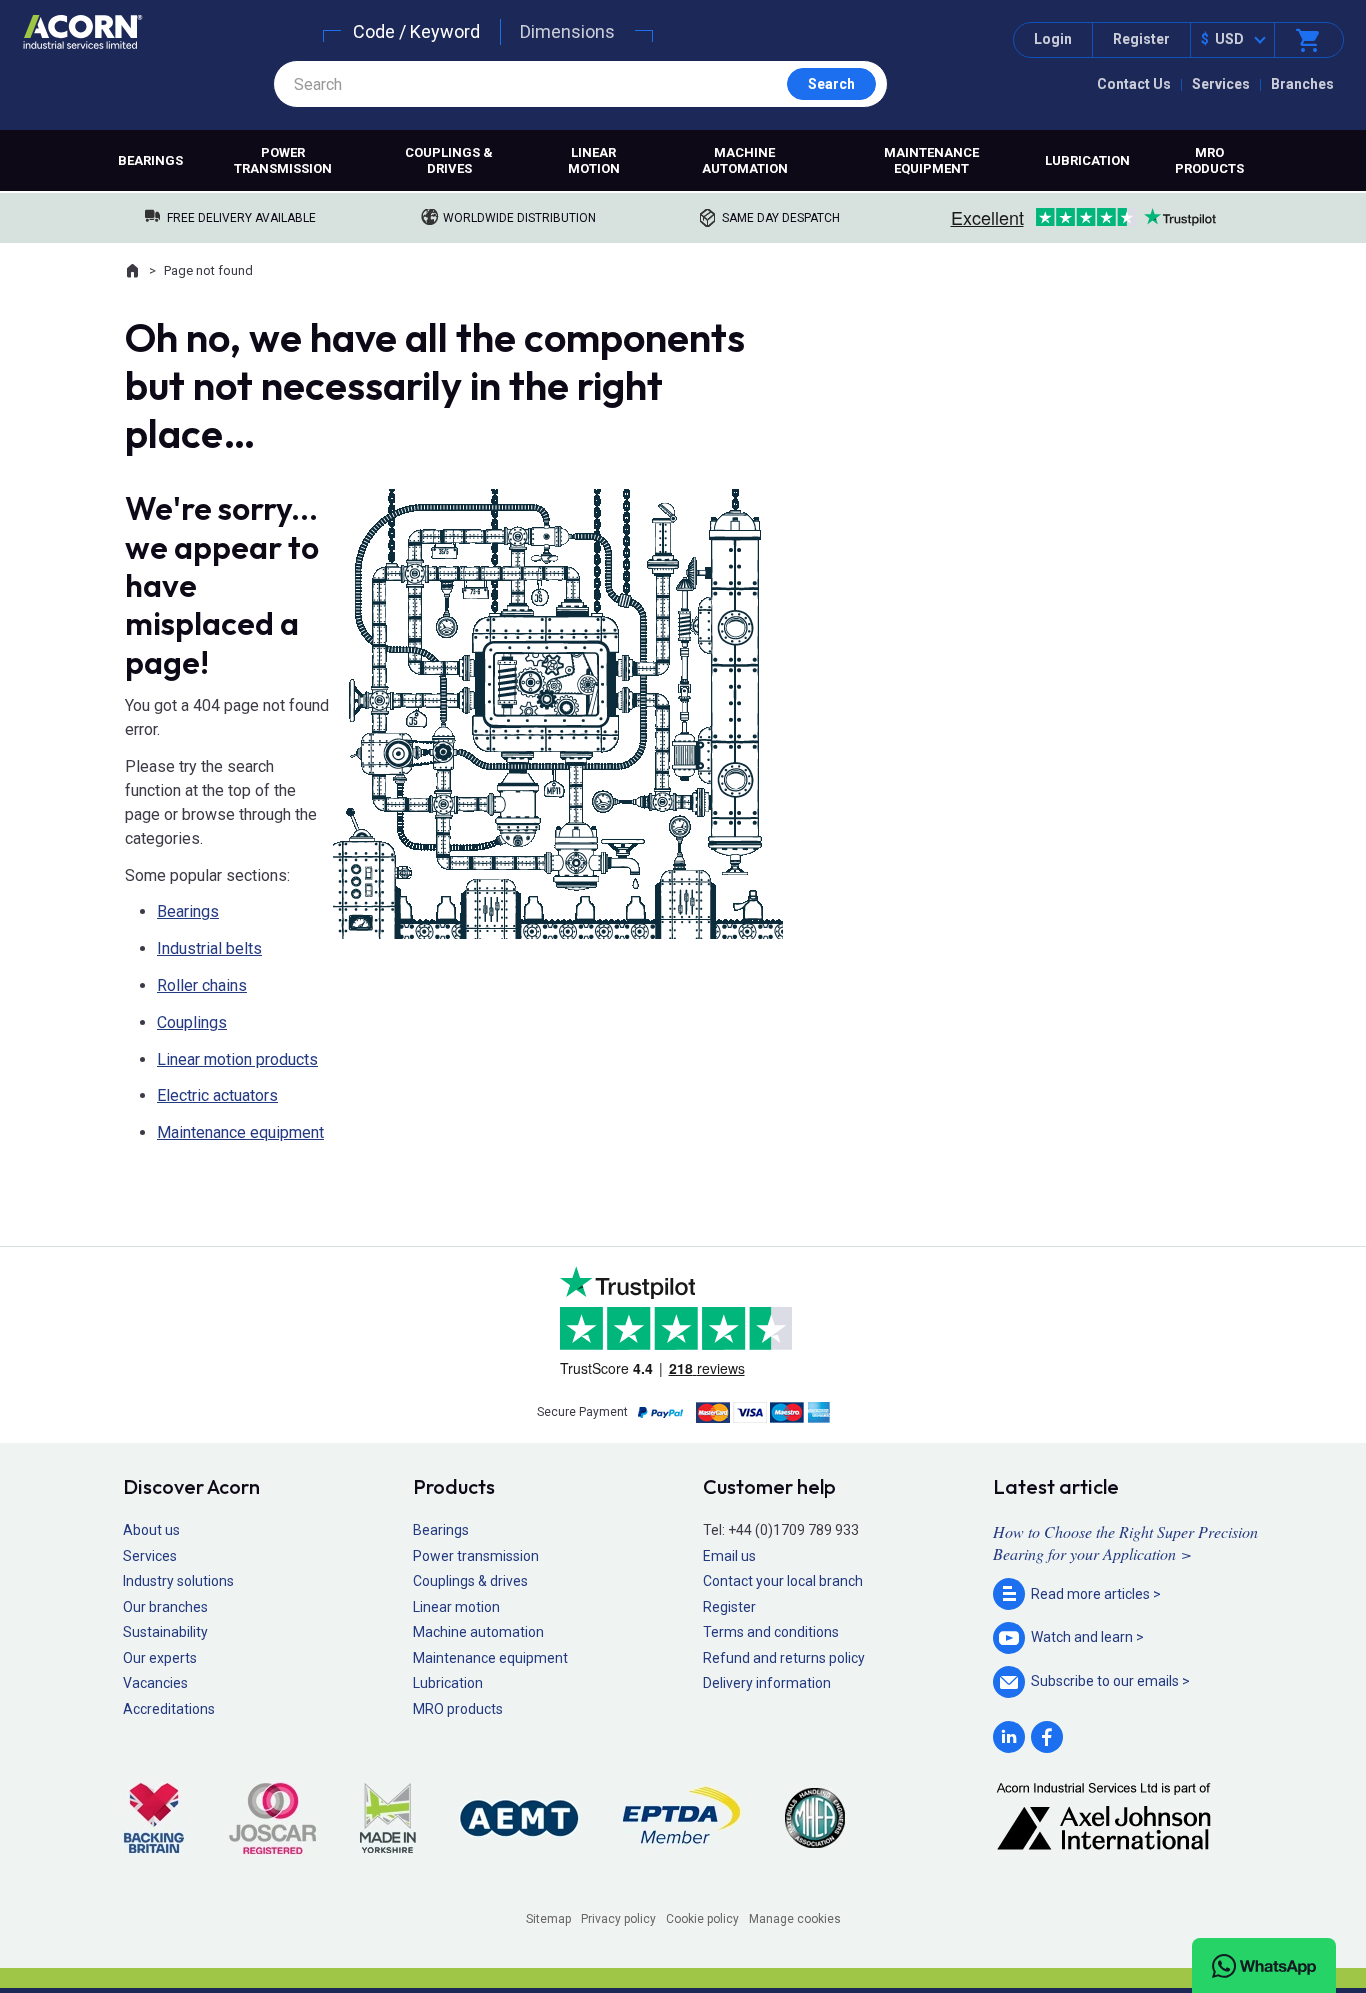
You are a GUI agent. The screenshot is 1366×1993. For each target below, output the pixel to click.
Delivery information (767, 1683)
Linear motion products (237, 1059)
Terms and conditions (771, 1632)
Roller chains (202, 985)
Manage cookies (795, 1919)
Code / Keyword (416, 31)
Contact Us (1134, 84)
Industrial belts (209, 948)
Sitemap (548, 1919)
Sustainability (165, 1632)
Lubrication (1087, 160)
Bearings (150, 160)
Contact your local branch (783, 1581)
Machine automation (745, 160)
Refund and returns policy (784, 1658)
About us (151, 1530)
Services (1221, 84)
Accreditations (169, 1709)
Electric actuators (217, 1095)
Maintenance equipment (931, 160)
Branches (1302, 84)
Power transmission (283, 160)
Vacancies (155, 1683)
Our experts (160, 1658)
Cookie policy (702, 1919)
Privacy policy (618, 1919)
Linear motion (594, 160)
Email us (729, 1556)
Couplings (192, 1022)
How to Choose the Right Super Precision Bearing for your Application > (1125, 1542)
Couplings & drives (449, 160)
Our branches (165, 1607)
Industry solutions (178, 1581)
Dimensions (567, 31)
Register (1141, 39)
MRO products (1209, 160)
